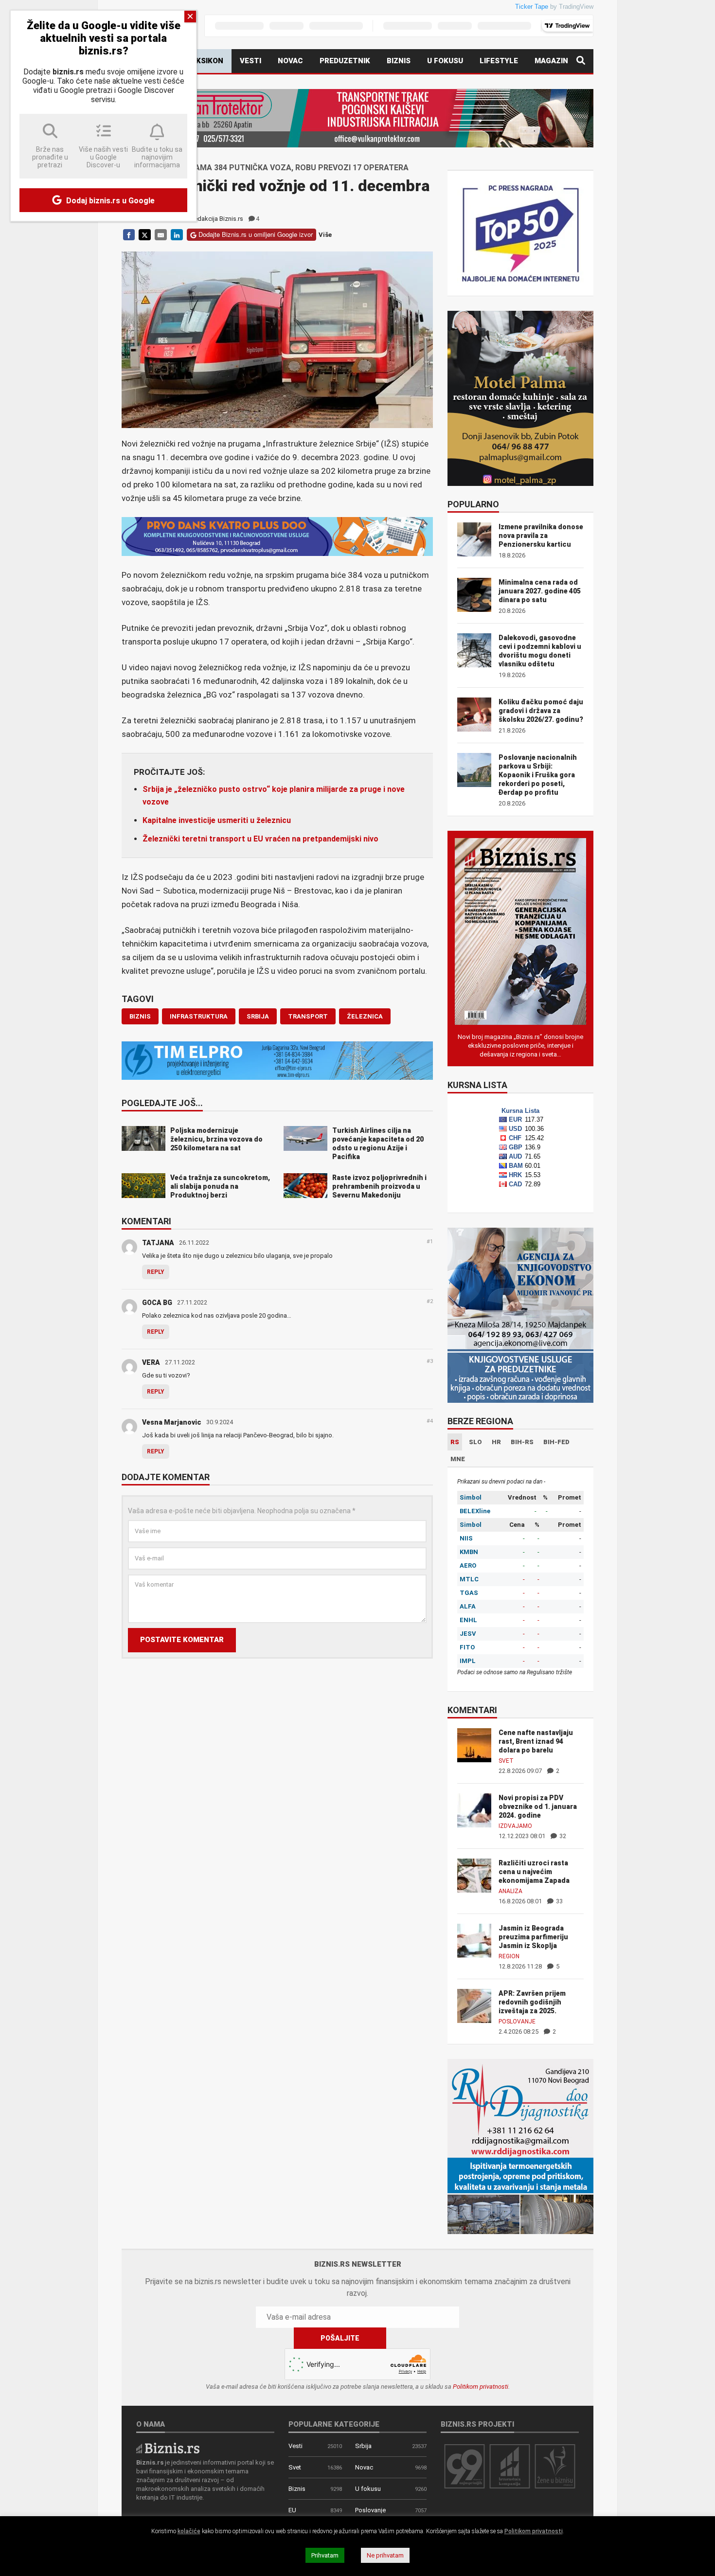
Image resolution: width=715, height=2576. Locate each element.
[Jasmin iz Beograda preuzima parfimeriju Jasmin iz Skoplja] (474, 1940)
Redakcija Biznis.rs (217, 219)
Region (509, 1956)
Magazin (551, 61)
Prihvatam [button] (325, 2555)
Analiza (510, 1891)
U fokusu (445, 61)
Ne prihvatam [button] (385, 2555)
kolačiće (189, 2531)
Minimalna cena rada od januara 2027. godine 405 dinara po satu (540, 591)
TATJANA (158, 1243)
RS (455, 1442)
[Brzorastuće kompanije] (510, 2466)
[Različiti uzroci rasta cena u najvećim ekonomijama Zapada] (474, 1875)
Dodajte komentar (166, 1478)
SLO (475, 1442)
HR (496, 1442)
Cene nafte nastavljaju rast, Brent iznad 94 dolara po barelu (536, 1741)
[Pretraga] (581, 61)
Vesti (250, 61)
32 (562, 1836)
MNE (458, 1459)
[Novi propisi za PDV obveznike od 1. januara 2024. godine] (474, 1810)
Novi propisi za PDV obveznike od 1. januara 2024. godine (538, 1807)
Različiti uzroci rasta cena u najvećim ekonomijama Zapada (534, 1872)
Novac (290, 61)
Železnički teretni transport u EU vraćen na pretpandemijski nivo (260, 839)
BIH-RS (522, 1442)
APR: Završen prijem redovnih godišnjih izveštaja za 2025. (532, 2002)
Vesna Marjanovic (172, 1422)
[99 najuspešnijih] (465, 2466)
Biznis (399, 61)
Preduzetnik (345, 61)
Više (325, 235)
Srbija (363, 2446)
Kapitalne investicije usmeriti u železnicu (217, 820)
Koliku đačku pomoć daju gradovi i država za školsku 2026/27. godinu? (541, 711)
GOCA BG (157, 1303)
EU (292, 2510)
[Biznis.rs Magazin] (520, 931)
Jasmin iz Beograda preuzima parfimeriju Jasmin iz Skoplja (533, 1937)
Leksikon (205, 61)
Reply (156, 1272)
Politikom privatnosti (481, 2387)
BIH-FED (556, 1442)
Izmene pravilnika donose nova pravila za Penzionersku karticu (541, 536)
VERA (151, 1362)
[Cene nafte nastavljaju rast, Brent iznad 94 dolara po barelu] (474, 1744)
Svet (506, 1761)
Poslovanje (517, 2021)
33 (559, 1901)
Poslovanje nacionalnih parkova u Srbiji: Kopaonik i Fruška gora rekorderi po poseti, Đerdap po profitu (538, 775)
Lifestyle (499, 61)
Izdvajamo (515, 1826)
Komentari (146, 1222)
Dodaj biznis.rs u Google (109, 201)
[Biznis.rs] (168, 2447)
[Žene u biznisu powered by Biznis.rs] (555, 2466)
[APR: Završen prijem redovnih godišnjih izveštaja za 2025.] (474, 2005)
